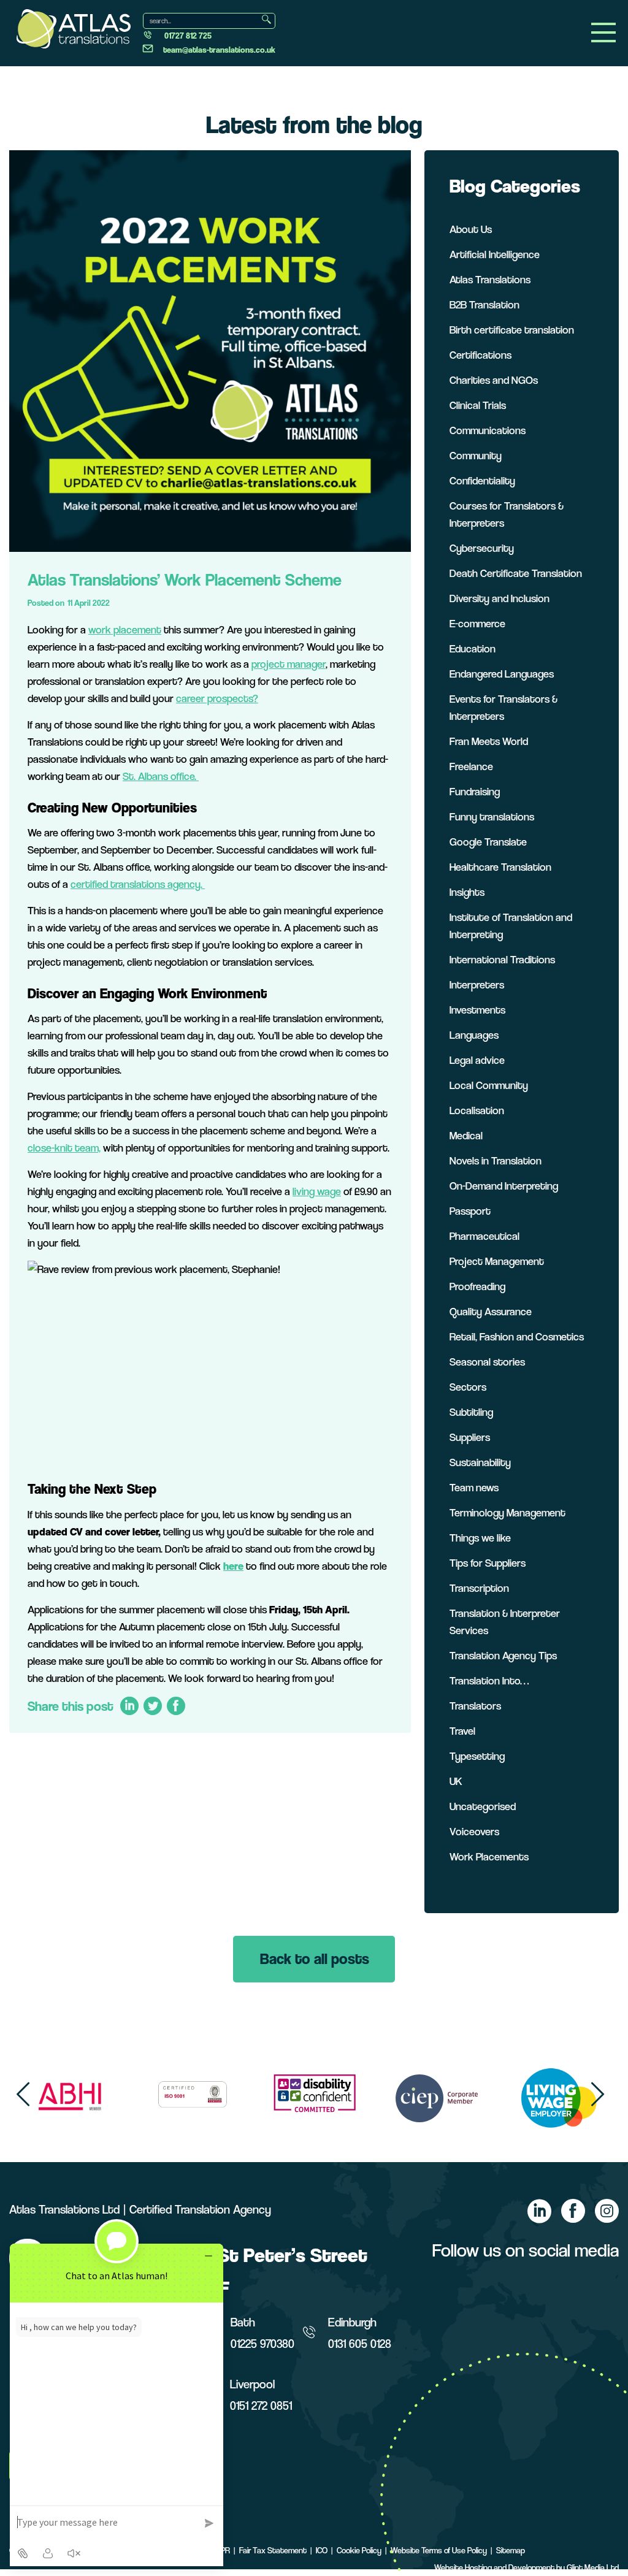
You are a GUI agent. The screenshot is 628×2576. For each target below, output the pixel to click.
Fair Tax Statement (273, 2550)
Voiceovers (474, 1831)
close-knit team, (64, 1148)
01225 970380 (262, 2344)
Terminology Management (507, 1512)
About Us (471, 229)
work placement (125, 629)
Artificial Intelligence (495, 254)
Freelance (471, 766)
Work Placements (489, 1856)
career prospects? (217, 698)
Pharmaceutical (484, 1236)
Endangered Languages (502, 674)
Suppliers (470, 1437)
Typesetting (477, 1756)
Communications (488, 430)
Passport (470, 1211)
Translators (475, 1706)
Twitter (152, 1706)
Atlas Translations (490, 279)
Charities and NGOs (494, 380)
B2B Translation (484, 304)
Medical (466, 1135)
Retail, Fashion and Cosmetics (517, 1336)
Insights (467, 892)
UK (456, 1781)
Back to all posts (315, 1959)
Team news (474, 1487)
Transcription (479, 1588)
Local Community (489, 1085)
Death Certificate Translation (516, 573)
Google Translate (488, 842)
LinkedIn (129, 1706)
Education (473, 648)
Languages (474, 1035)
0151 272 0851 (261, 2406)
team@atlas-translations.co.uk (219, 50)
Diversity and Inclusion (500, 598)
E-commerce (477, 623)
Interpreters (477, 984)
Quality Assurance (491, 1311)
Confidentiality (482, 480)
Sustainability (480, 1462)
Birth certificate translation (512, 330)
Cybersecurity (482, 548)
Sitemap (511, 2550)
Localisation (477, 1110)
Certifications (481, 355)
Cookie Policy (359, 2550)
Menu (603, 32)
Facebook (176, 1706)
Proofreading (477, 1286)
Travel (462, 1731)
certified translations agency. (138, 884)
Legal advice (477, 1060)
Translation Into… (489, 1680)
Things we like (480, 1538)
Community (476, 455)
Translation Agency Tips (503, 1655)
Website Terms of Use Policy (439, 2550)
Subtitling (471, 1412)
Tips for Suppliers (488, 1563)
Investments (477, 1010)
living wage (317, 1191)
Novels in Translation (496, 1160)
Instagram (607, 2211)
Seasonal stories (487, 1362)
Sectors (468, 1387)
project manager (289, 664)
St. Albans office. (161, 776)
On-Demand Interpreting (504, 1186)
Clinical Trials (478, 405)
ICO (322, 2550)
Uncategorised (483, 1806)
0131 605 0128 (360, 2344)
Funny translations (492, 816)
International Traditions (502, 959)
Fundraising (475, 791)
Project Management (497, 1261)
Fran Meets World (489, 741)
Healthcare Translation (500, 867)
